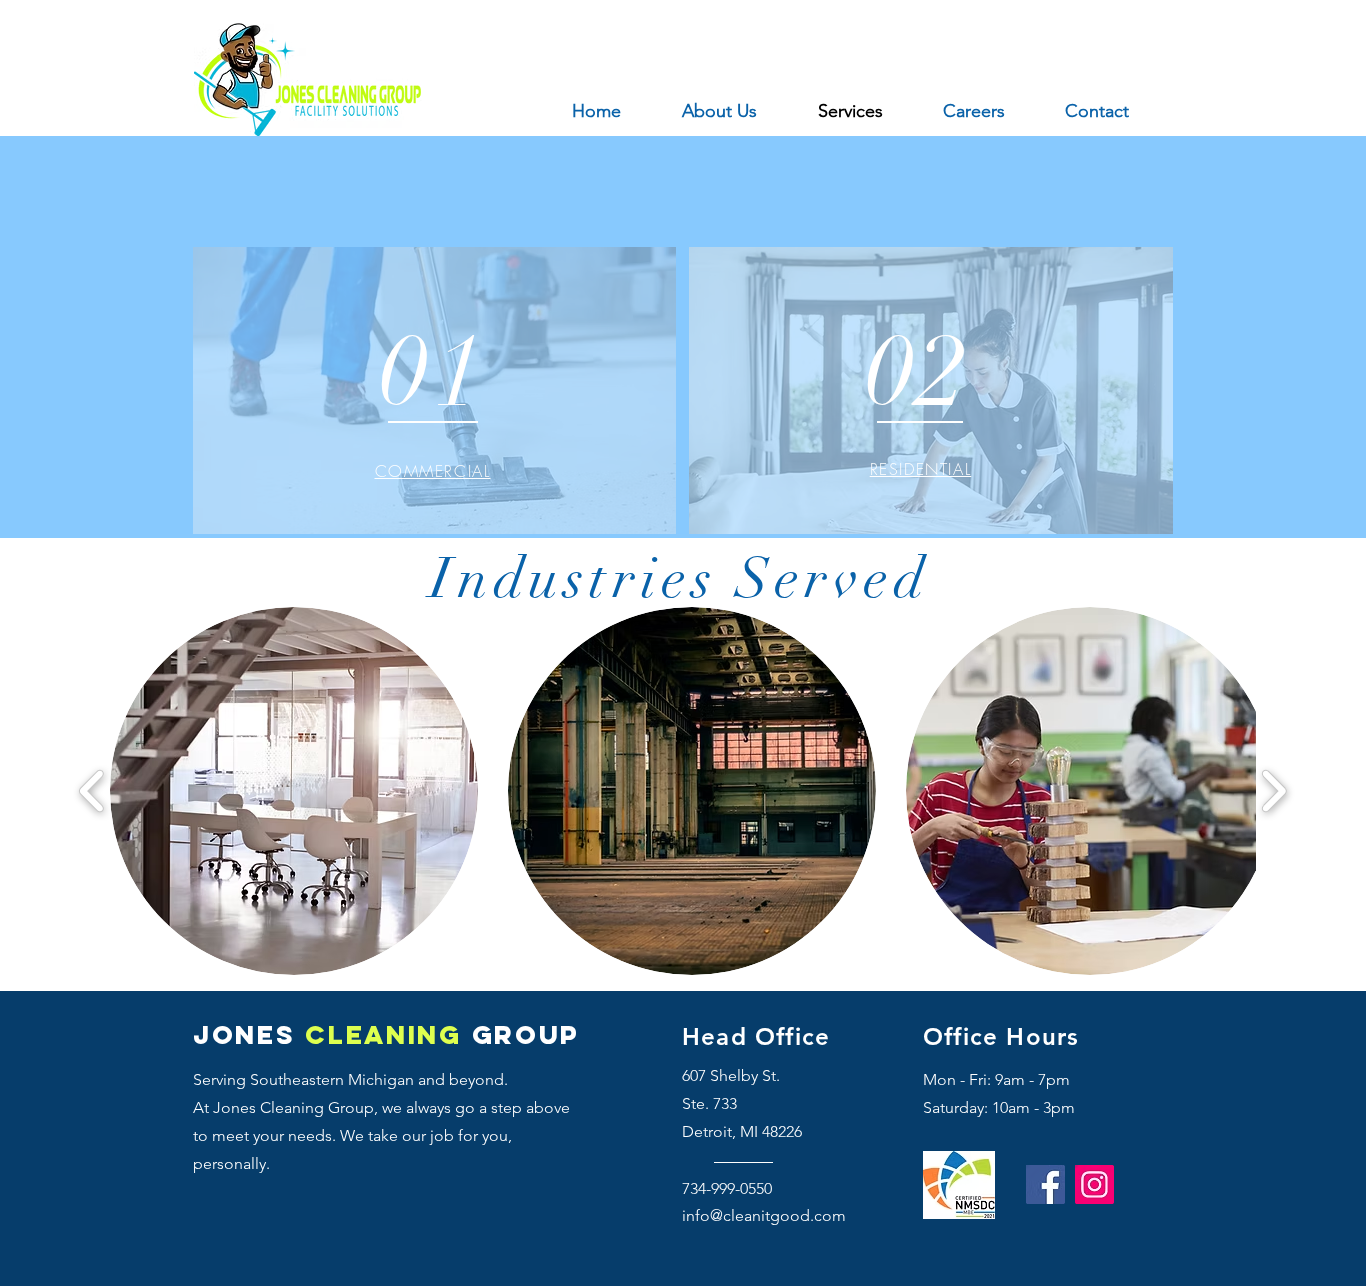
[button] (294, 791)
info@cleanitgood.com (764, 1215)
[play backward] (92, 791)
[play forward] (1273, 791)
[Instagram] (1094, 1184)
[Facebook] (1045, 1184)
